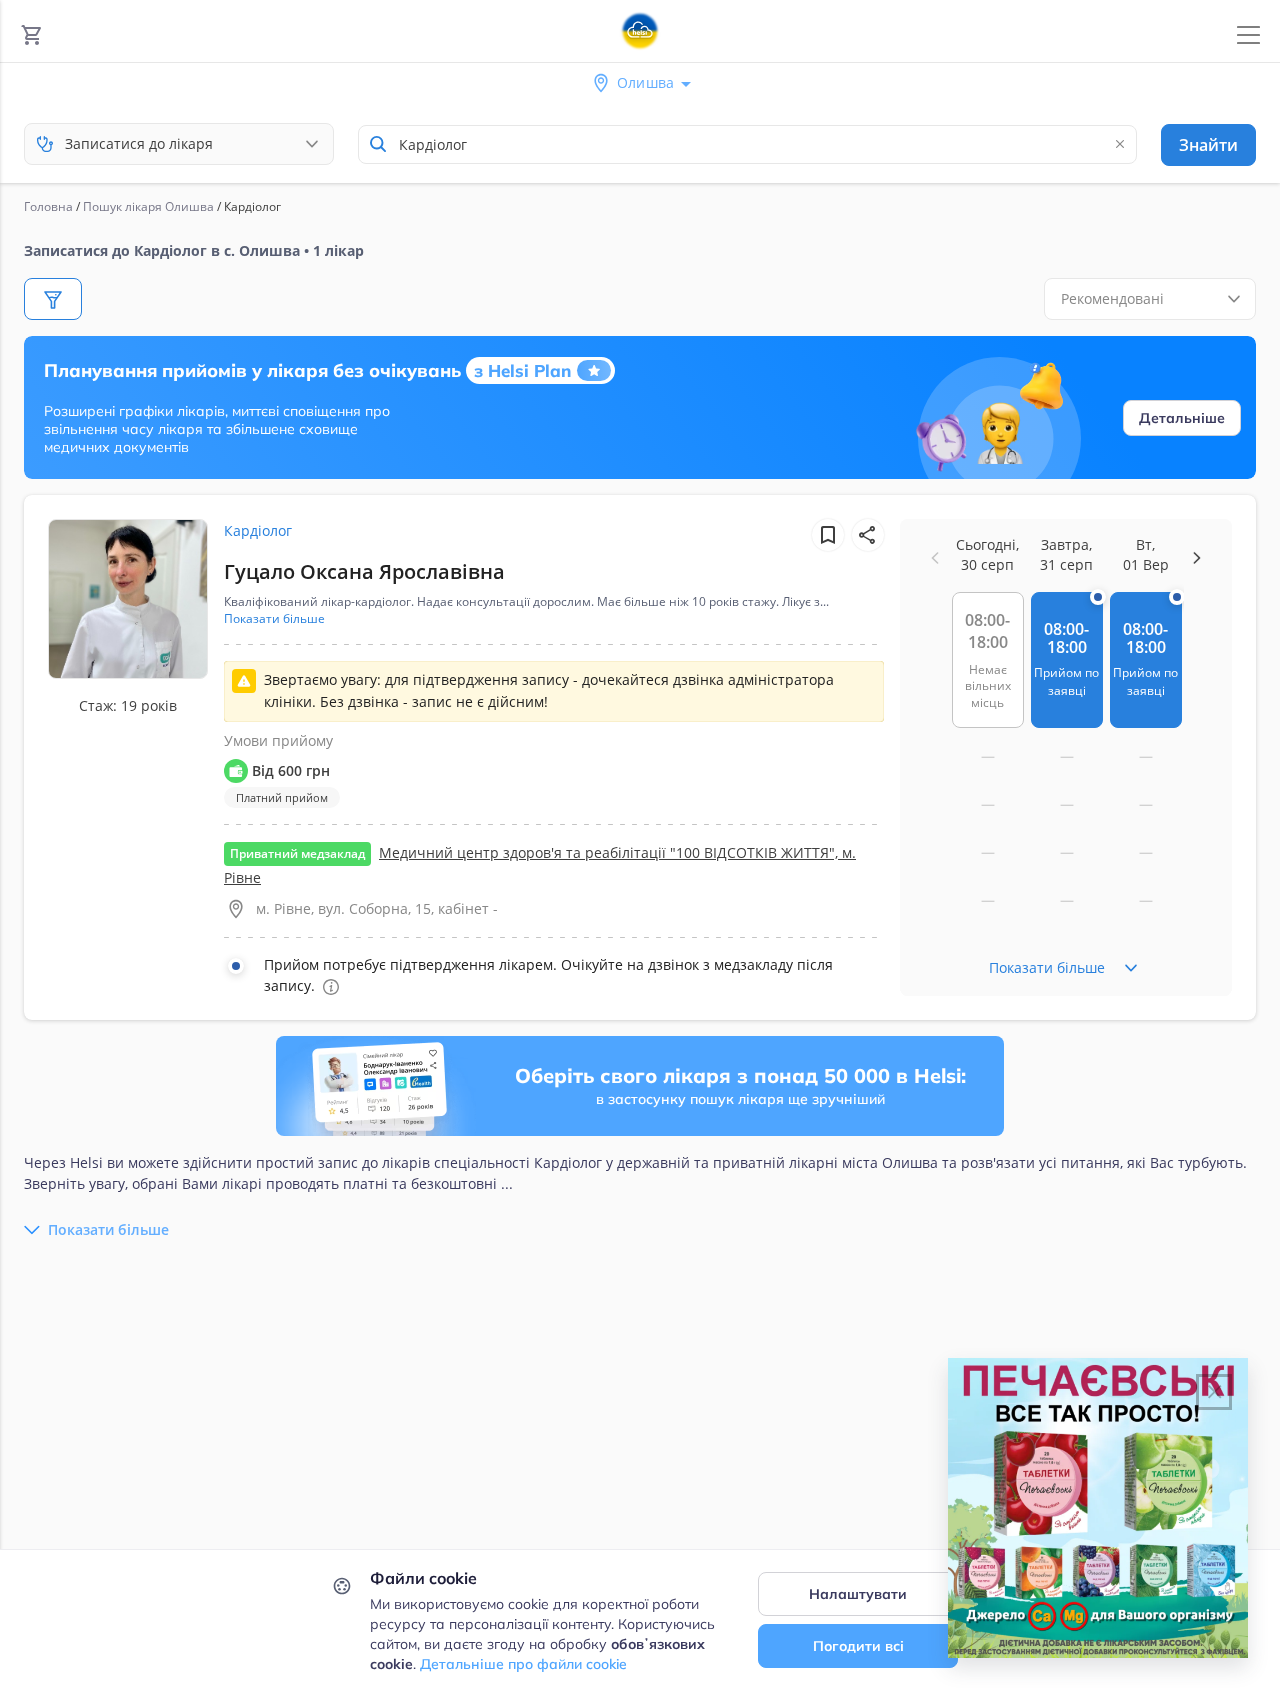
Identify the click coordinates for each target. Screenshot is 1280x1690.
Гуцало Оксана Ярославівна (364, 571)
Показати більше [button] (274, 619)
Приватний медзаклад (297, 853)
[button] (868, 535)
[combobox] (747, 144)
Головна (48, 206)
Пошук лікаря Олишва (148, 206)
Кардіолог (258, 530)
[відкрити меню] (1248, 35)
